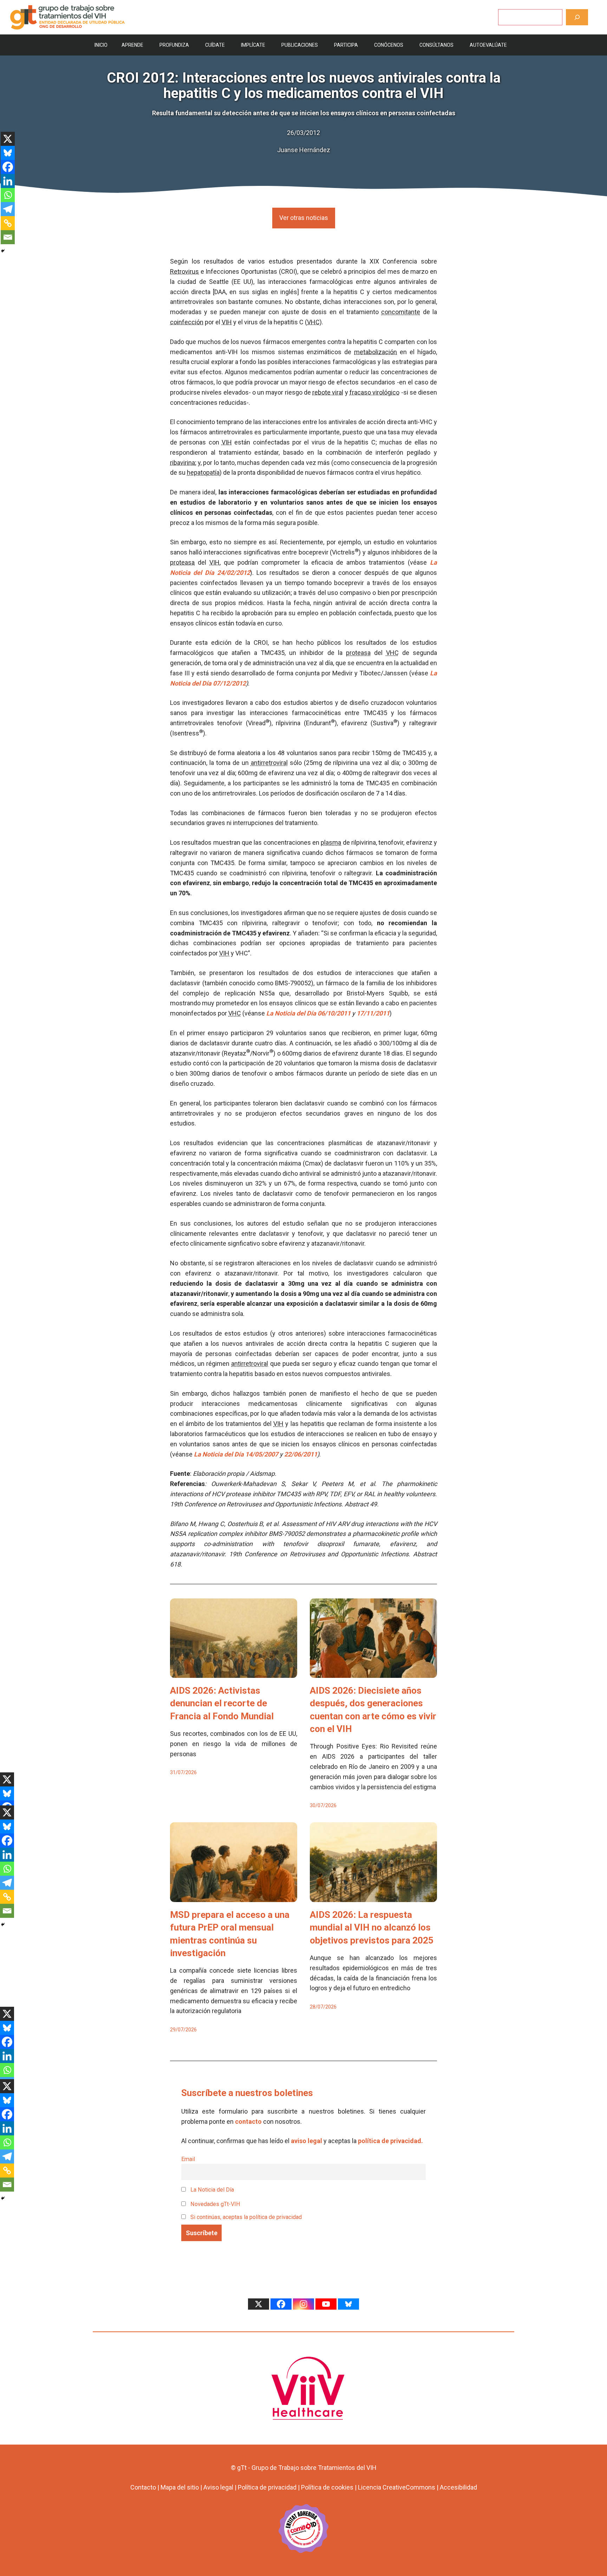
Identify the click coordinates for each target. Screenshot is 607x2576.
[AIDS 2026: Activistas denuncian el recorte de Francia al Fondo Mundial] (234, 1672)
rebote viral (328, 392)
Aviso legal (218, 2487)
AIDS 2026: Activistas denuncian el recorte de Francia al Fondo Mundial (222, 1703)
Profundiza (174, 45)
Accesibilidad (458, 2487)
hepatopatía (203, 472)
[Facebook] (8, 167)
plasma (331, 842)
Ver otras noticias (304, 218)
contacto (248, 2121)
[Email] (8, 237)
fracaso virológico (374, 392)
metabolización (376, 352)
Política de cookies (327, 2487)
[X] (8, 139)
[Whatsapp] (8, 195)
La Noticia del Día (211, 2190)
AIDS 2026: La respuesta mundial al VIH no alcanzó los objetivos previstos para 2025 (372, 1928)
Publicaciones (300, 45)
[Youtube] (326, 2304)
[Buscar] (577, 17)
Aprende (132, 45)
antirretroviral (269, 763)
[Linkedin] (8, 181)
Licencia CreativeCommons (397, 2487)
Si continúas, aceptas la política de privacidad (246, 2217)
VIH (227, 322)
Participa (346, 45)
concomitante (401, 312)
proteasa (182, 562)
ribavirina (182, 463)
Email (188, 2159)
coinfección (187, 322)
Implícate (253, 45)
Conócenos (389, 45)
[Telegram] (8, 209)
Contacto (143, 2487)
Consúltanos (436, 45)
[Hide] (3, 251)
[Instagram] (303, 2304)
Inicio (101, 45)
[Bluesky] (8, 153)
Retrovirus (184, 271)
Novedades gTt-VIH (215, 2204)
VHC (313, 322)
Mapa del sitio (180, 2487)
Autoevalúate (488, 45)
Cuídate (215, 45)
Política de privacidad (267, 2487)
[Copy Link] (8, 223)
